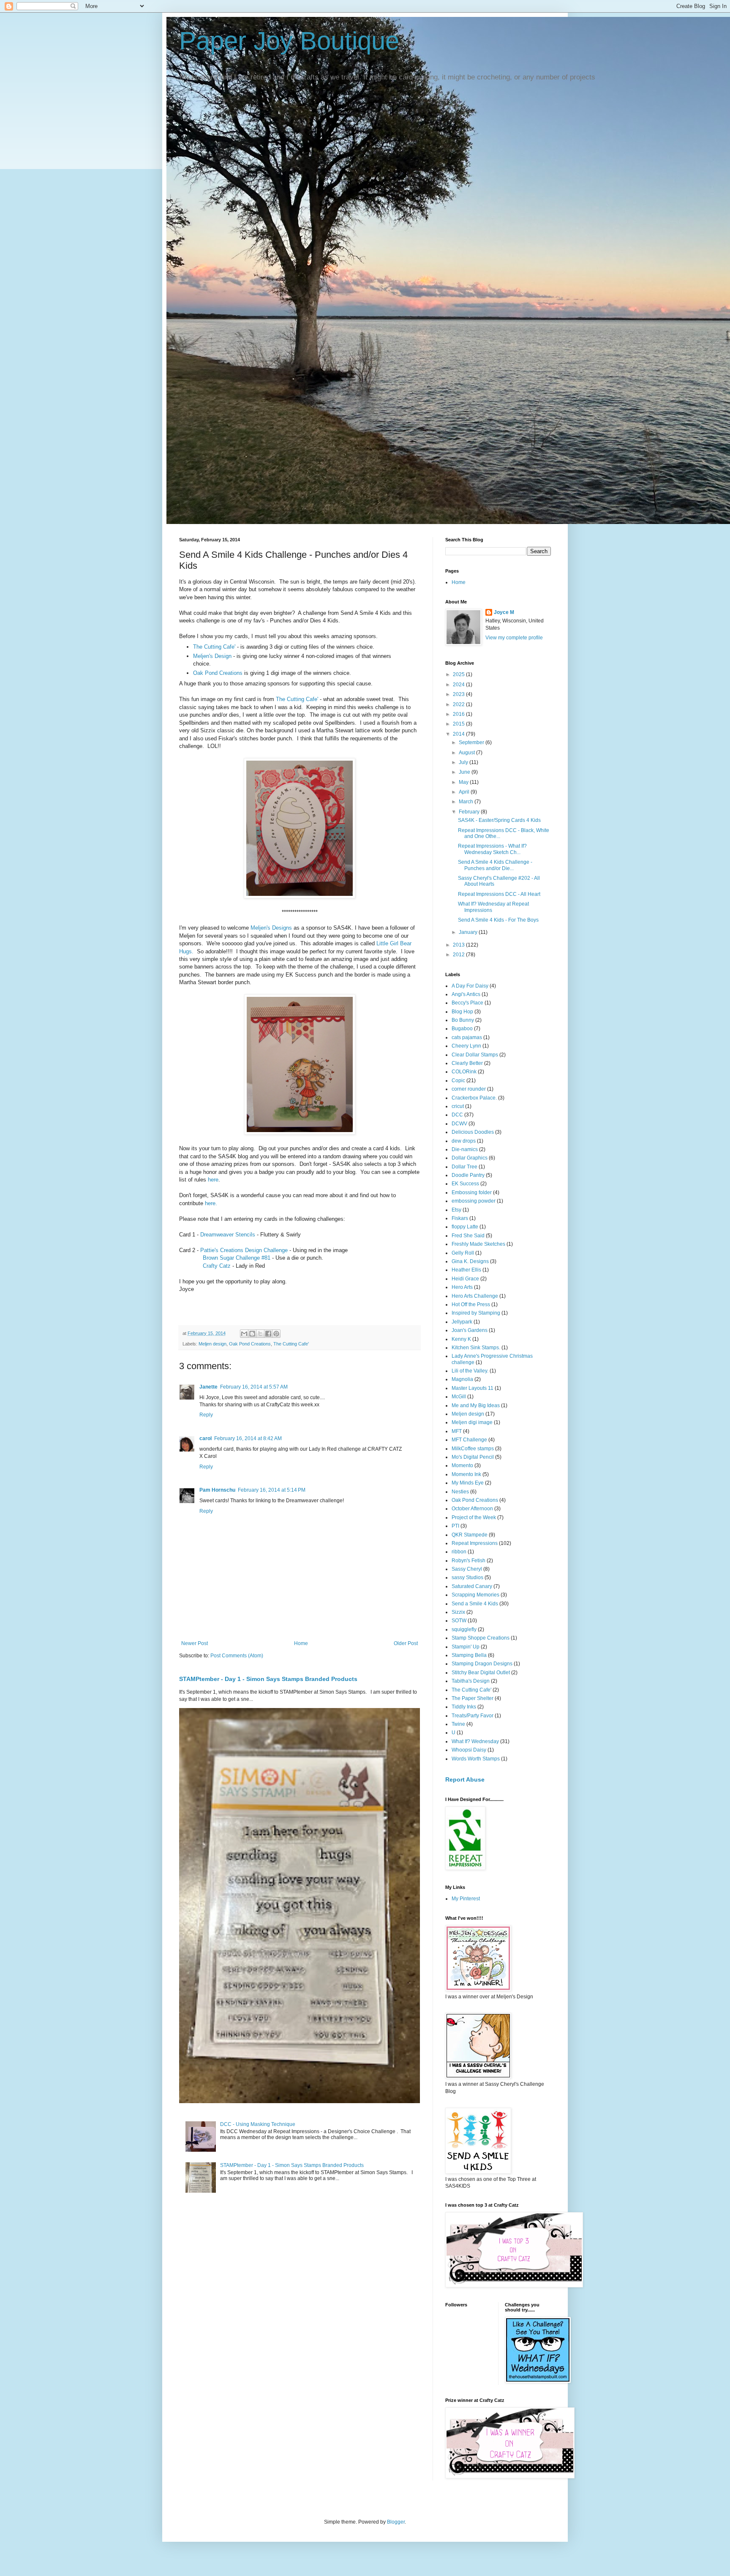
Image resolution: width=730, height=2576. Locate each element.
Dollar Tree (464, 1167)
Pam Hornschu (217, 1490)
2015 (459, 724)
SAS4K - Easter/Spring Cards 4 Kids (499, 820)
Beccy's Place (467, 1003)
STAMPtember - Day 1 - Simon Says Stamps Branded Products (268, 1679)
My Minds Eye (468, 1483)
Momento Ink (466, 1474)
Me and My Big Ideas (476, 1405)
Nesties (460, 1492)
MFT (457, 1431)
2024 (459, 685)
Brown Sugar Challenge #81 (237, 1258)
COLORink (464, 1072)
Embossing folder (472, 1192)
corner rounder (469, 1089)
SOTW (459, 1621)
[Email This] (244, 1334)
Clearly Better (467, 1063)
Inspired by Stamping (476, 1313)
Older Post (406, 1643)
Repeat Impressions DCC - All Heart (499, 894)
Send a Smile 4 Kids (475, 1604)
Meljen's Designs (271, 928)
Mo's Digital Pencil (473, 1457)
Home (301, 1643)
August (467, 753)
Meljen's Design (212, 656)
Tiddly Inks (464, 1707)
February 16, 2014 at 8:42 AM (248, 1438)
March (467, 802)
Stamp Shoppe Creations (481, 1638)
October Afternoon (472, 1509)
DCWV (459, 1124)
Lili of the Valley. (470, 1371)
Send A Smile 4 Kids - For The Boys (498, 920)
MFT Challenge (469, 1440)
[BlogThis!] (252, 1334)
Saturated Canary (472, 1586)
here (213, 1180)
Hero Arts (462, 1287)
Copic (458, 1081)
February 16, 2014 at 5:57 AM (254, 1387)
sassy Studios (467, 1577)
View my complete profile (514, 638)
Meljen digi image (472, 1422)
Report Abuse (465, 1779)
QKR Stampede (470, 1535)
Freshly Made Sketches (478, 1244)
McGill (459, 1397)
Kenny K (461, 1339)
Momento (462, 1465)
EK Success (465, 1184)
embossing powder (474, 1201)
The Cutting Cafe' (214, 647)
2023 (459, 694)
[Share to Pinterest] (276, 1334)
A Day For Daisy (470, 986)
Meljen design (212, 1344)
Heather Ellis (466, 1270)
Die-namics (465, 1149)
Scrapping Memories (475, 1595)
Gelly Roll (463, 1253)
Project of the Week (474, 1517)
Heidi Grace (465, 1279)
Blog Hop (462, 1012)
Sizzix (458, 1612)
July (464, 762)
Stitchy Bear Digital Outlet (481, 1673)
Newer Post (195, 1643)
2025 (459, 674)
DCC (457, 1115)
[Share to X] (260, 1334)
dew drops (464, 1141)
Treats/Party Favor (473, 1716)
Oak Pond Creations (218, 673)
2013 (459, 945)
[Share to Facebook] (268, 1334)
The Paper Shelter (473, 1698)
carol (206, 1438)
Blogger (396, 2522)
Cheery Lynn (466, 1046)
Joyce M (504, 612)
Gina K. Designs (470, 1261)
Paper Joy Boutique (289, 41)
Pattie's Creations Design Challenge (244, 1250)
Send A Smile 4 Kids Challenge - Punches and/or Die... (495, 865)
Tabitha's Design (471, 1681)
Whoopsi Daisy (469, 1750)
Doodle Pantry (468, 1175)
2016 (459, 714)
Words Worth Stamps (476, 1759)
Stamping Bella (469, 1655)
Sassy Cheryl (467, 1569)
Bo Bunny (463, 1020)
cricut (458, 1106)
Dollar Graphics (470, 1158)
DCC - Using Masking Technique (258, 2124)
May (464, 782)
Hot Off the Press (471, 1304)
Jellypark (462, 1322)
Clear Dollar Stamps (475, 1055)
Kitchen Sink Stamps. (476, 1348)
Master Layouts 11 (473, 1388)
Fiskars (460, 1218)
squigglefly (464, 1629)
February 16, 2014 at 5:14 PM (272, 1490)
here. (211, 1203)
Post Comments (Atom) (237, 1656)
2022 (459, 704)
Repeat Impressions (475, 1543)
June (465, 772)
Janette (208, 1387)
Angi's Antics (466, 994)
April (465, 792)
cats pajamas (467, 1037)
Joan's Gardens (470, 1330)
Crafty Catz (217, 1266)
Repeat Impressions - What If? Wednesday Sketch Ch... (492, 849)
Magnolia (462, 1379)
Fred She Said (468, 1236)
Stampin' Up (466, 1647)
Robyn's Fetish (469, 1561)
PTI (455, 1526)
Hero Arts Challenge (475, 1296)
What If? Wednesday (475, 1741)
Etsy (456, 1210)
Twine (458, 1724)
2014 (459, 734)
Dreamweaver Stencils (228, 1235)
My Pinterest (466, 1899)
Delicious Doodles (473, 1132)
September (472, 742)
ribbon (459, 1552)
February (470, 812)
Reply (206, 1415)
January (469, 932)
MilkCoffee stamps (473, 1449)
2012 (459, 955)
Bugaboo (462, 1029)
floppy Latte (465, 1227)
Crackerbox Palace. (474, 1098)
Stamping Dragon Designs (482, 1664)
